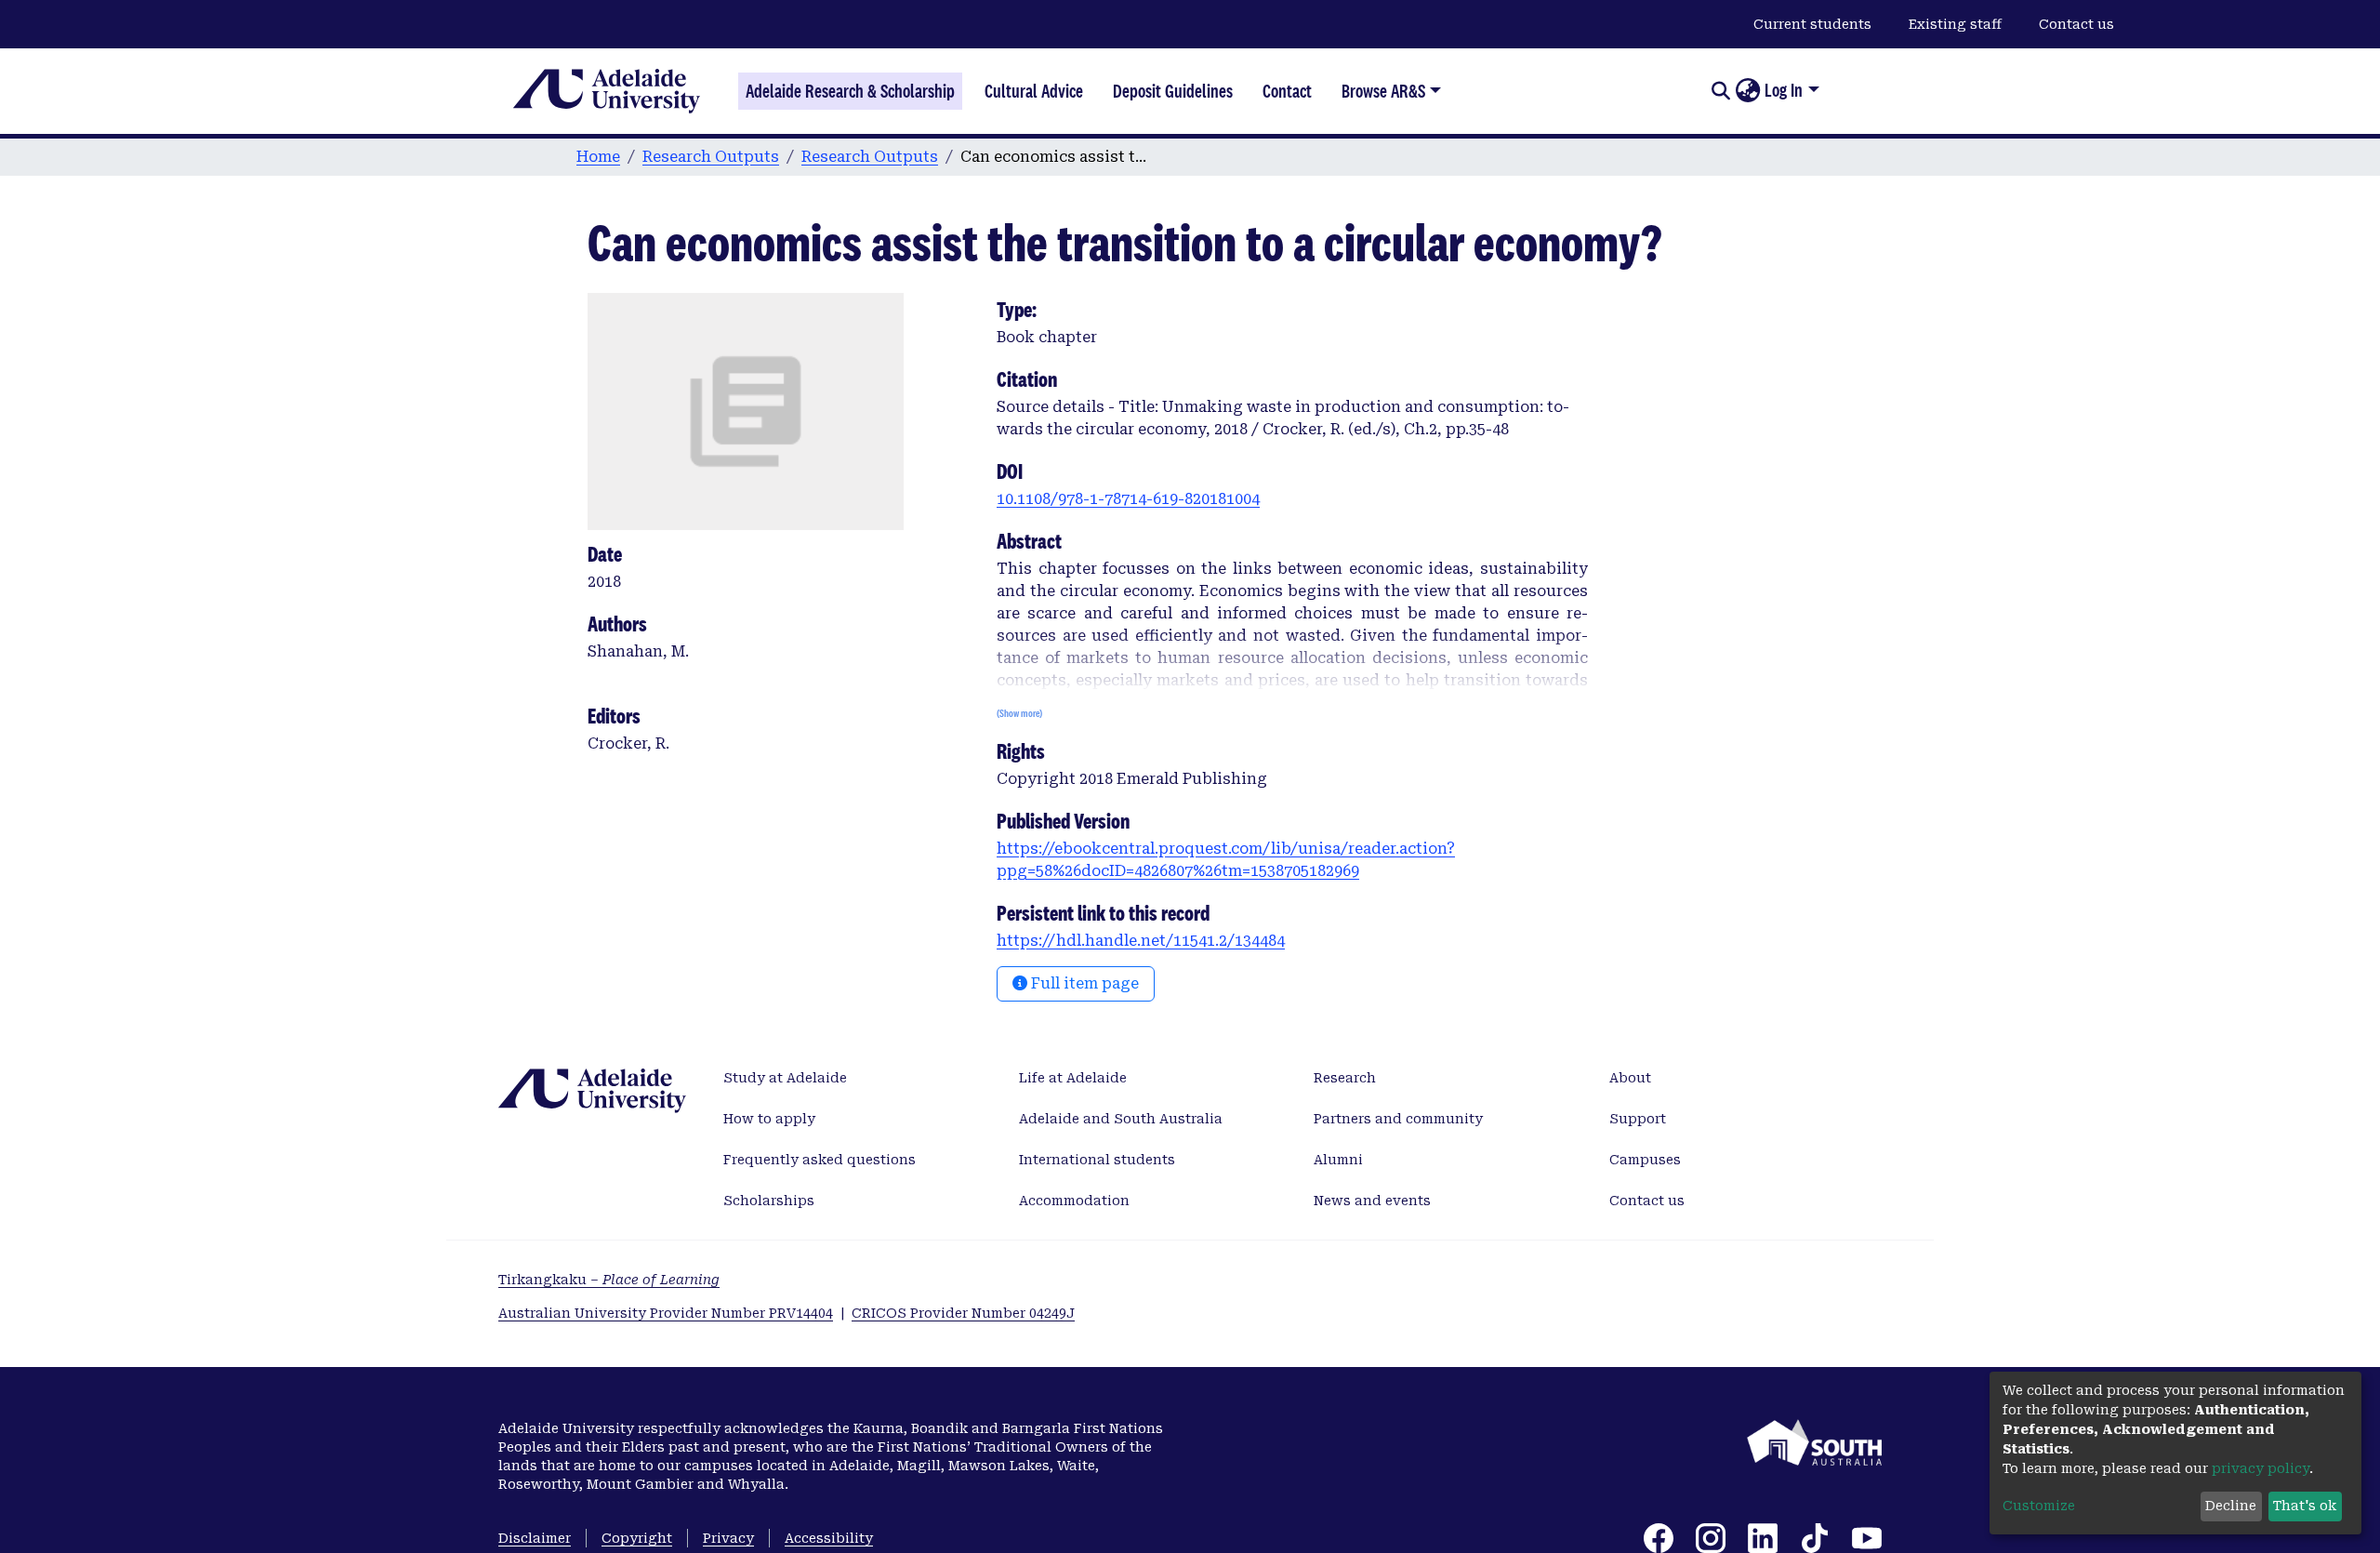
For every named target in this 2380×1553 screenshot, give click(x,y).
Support (1638, 1119)
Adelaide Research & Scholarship (850, 91)
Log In (1784, 90)
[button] (1747, 91)
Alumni (1338, 1160)
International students (1097, 1160)
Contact (1287, 91)
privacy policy (2261, 1468)
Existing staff (1955, 24)
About (1630, 1078)
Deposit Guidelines (1173, 91)
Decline (2231, 1506)
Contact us (2076, 24)
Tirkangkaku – (609, 1280)
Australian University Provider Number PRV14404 (666, 1313)
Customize (2039, 1506)
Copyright (637, 1538)
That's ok (2305, 1506)
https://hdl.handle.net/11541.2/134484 (1141, 941)
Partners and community (1398, 1119)
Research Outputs (711, 157)
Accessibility (829, 1538)
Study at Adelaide (785, 1078)
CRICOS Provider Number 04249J (963, 1313)
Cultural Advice (1034, 91)
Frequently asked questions (820, 1160)
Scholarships (769, 1201)
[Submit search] (1720, 91)
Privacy (728, 1538)
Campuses (1645, 1160)
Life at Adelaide (1073, 1078)
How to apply (769, 1119)
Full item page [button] (1083, 983)
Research (1345, 1078)
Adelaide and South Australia (1121, 1119)
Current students (1812, 24)
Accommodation (1074, 1201)
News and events (1372, 1201)
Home (598, 157)
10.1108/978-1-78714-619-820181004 (1128, 499)
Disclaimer (535, 1538)
